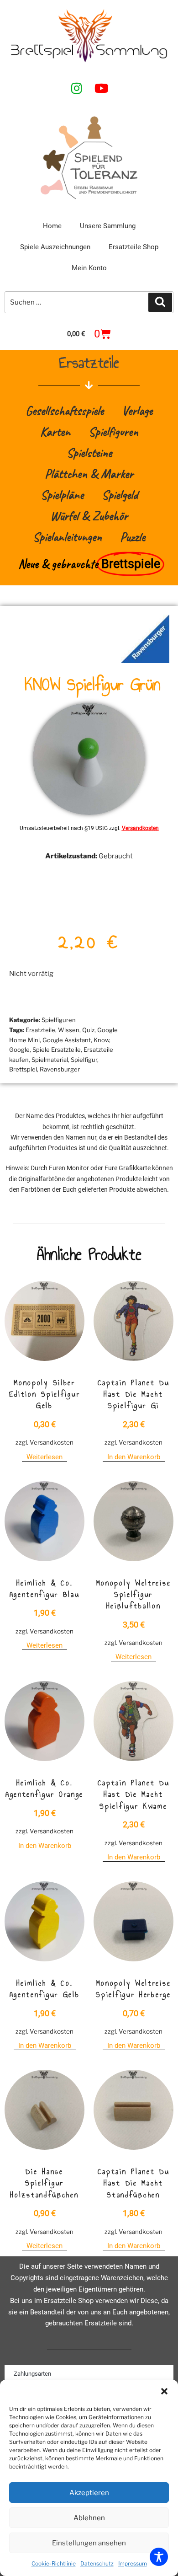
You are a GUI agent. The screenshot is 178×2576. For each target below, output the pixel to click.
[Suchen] (160, 302)
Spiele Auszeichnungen (55, 247)
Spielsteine (89, 453)
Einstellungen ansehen (89, 2543)
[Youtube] (101, 88)
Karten (55, 431)
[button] (164, 2391)
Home (52, 226)
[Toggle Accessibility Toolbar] (159, 2557)
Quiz (88, 1030)
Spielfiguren (113, 431)
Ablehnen (89, 2518)
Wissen (69, 1030)
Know (101, 1040)
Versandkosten (140, 828)
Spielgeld (120, 495)
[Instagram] (77, 88)
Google (19, 1050)
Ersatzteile (40, 1030)
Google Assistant (67, 1040)
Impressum (133, 2563)
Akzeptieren (89, 2493)
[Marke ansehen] (145, 661)
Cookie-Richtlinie (54, 2563)
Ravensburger (60, 1069)
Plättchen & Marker (89, 474)
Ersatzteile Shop (133, 247)
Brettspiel (23, 1069)
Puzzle (133, 537)
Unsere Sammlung (108, 226)
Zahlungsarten (32, 2374)
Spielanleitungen (67, 537)
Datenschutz (97, 2563)
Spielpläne (62, 495)
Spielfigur (84, 1060)
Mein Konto (89, 268)
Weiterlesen (44, 1457)
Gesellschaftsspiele (65, 410)
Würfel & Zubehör (89, 516)
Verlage (137, 410)
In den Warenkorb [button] (134, 1457)
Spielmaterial (50, 1060)
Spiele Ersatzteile (57, 1050)
